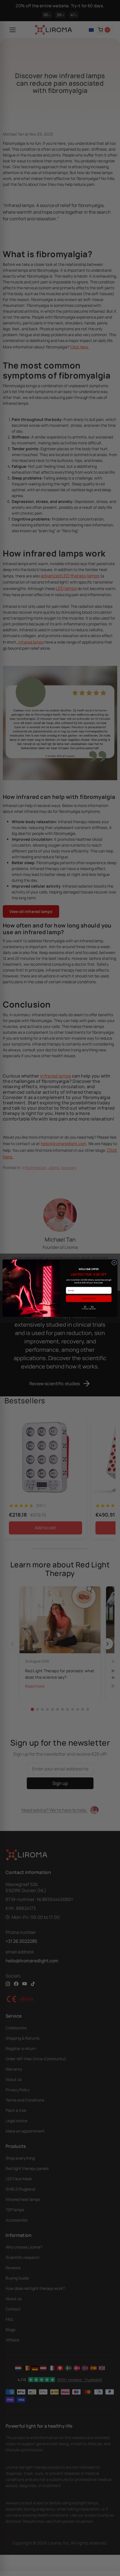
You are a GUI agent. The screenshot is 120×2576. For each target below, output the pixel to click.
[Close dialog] (114, 1262)
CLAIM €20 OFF (89, 1298)
